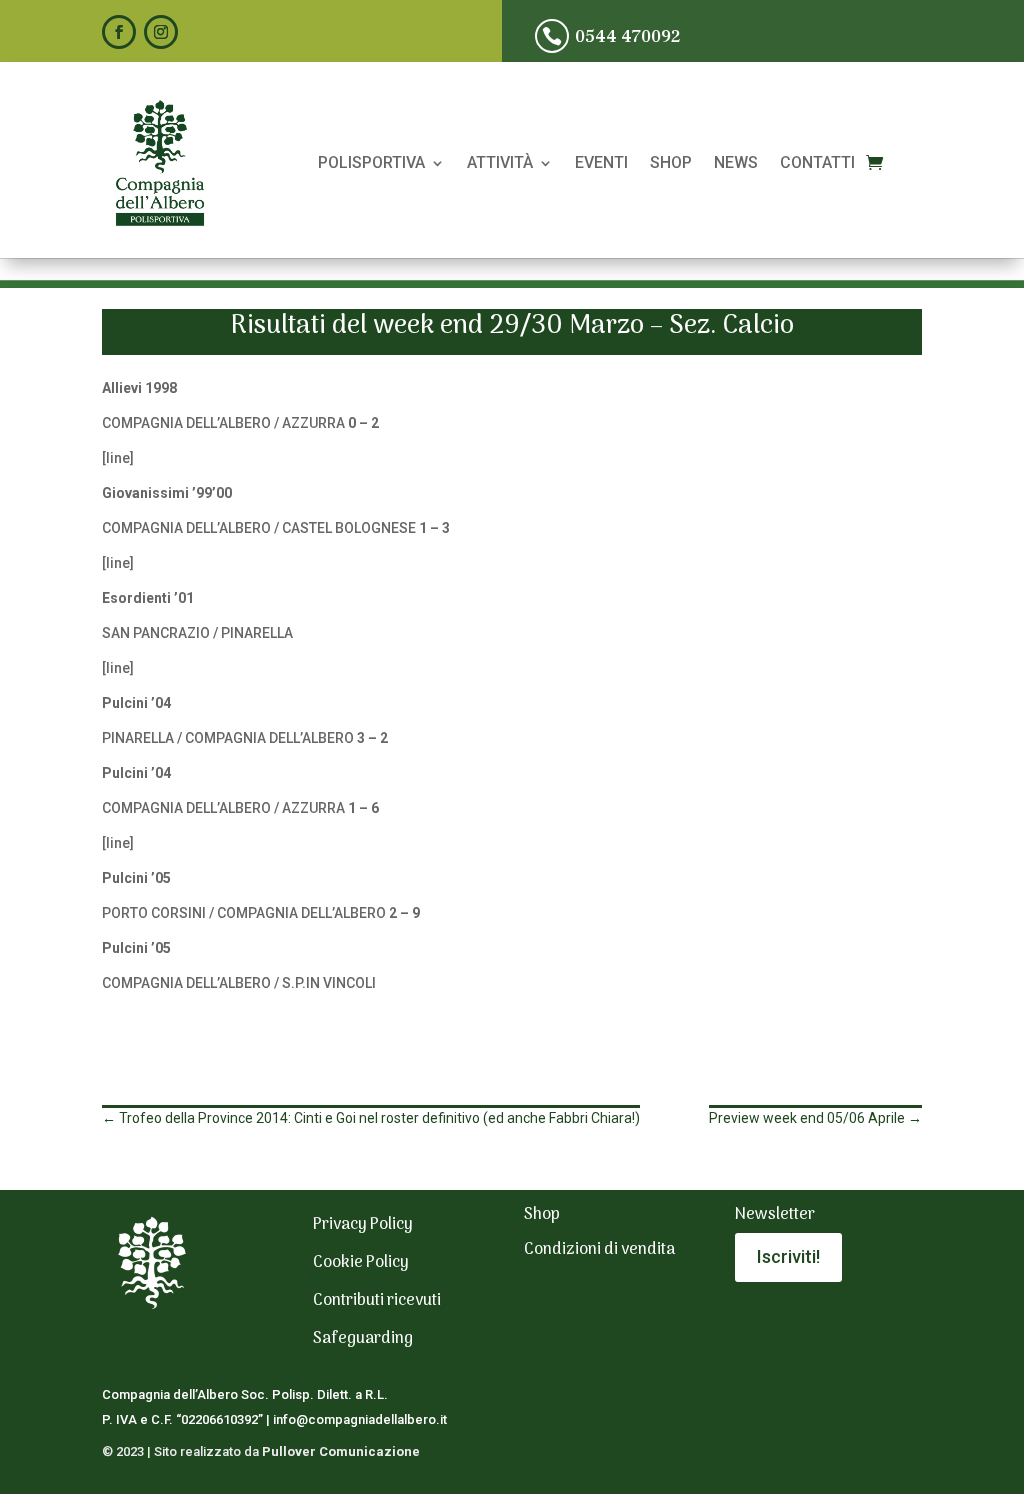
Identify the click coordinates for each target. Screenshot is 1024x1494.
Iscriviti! (788, 1256)
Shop (671, 164)
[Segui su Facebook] (119, 32)
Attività (500, 164)
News (736, 164)
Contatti (817, 164)
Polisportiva (371, 164)
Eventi (601, 164)
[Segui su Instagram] (161, 32)
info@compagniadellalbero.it (360, 1419)
